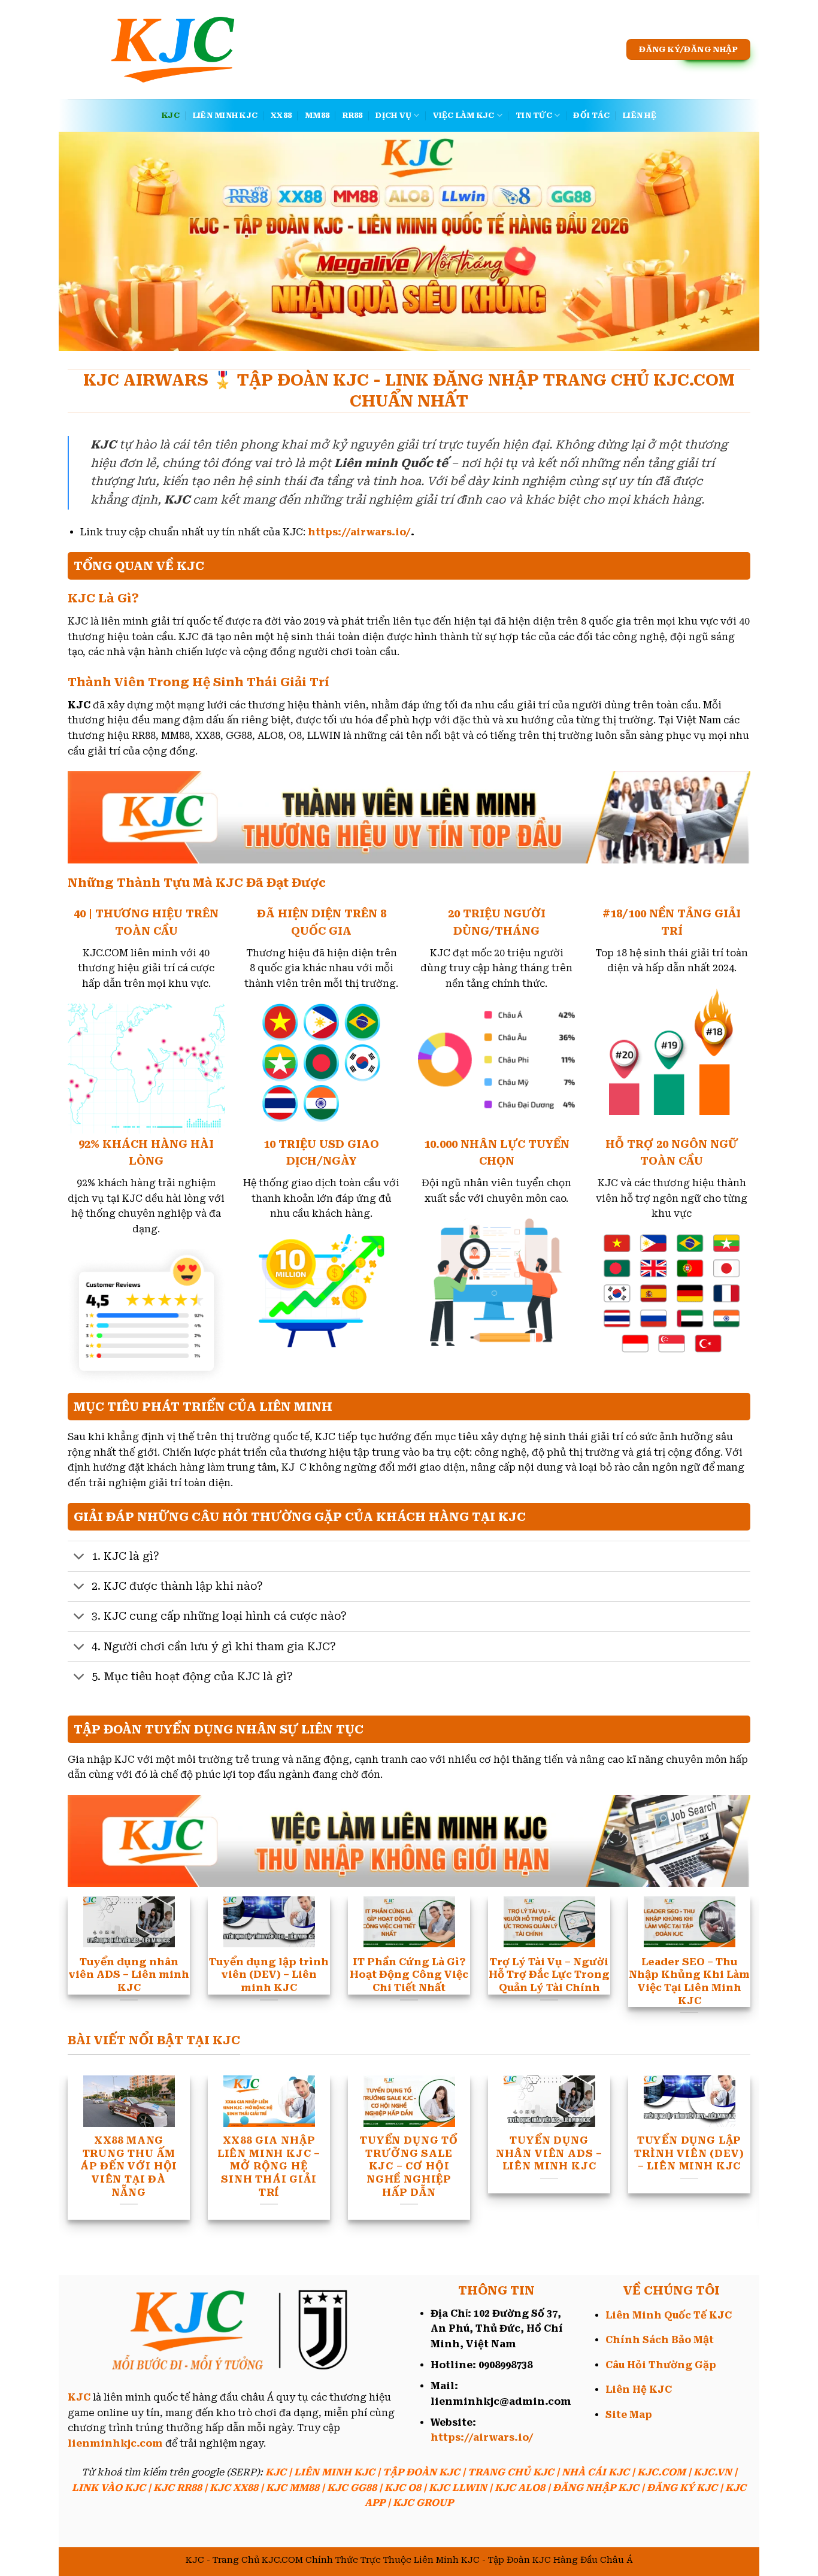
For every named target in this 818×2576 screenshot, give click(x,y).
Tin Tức (534, 115)
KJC (171, 115)
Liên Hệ (640, 115)
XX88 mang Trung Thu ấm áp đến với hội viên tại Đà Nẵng (129, 2166)
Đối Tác (591, 115)
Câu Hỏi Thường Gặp (661, 2365)
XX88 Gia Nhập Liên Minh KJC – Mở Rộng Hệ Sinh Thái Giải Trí (269, 2166)
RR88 (352, 115)
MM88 (317, 115)
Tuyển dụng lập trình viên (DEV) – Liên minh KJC (689, 2153)
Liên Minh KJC (225, 115)
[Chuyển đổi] (79, 1558)
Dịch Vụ (393, 115)
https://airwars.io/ (359, 532)
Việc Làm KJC (464, 115)
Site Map (629, 2415)
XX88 (281, 115)
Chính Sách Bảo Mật (660, 2340)
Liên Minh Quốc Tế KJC (669, 2315)
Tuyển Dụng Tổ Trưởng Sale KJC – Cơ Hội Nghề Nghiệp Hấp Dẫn (409, 2166)
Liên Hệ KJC (639, 2389)
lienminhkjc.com (115, 2443)
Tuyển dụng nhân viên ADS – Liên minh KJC (549, 2153)
